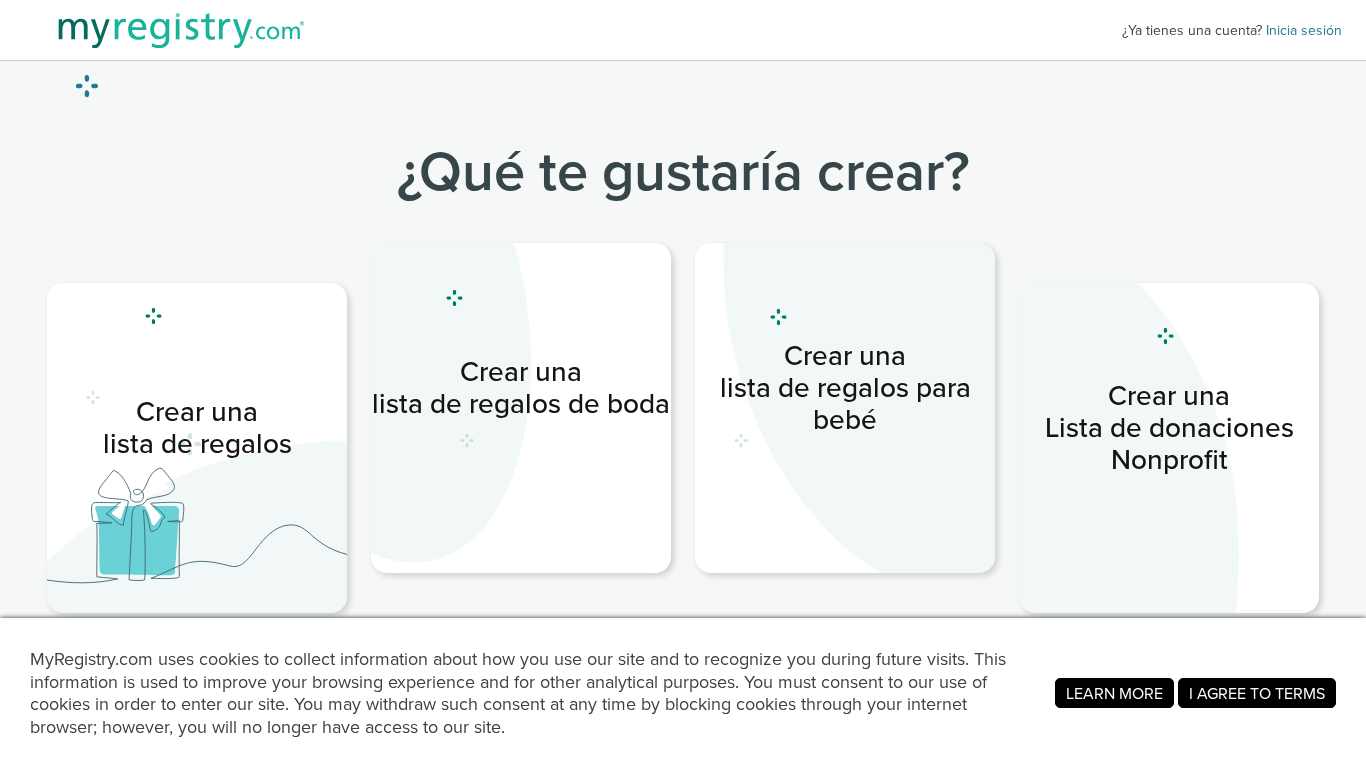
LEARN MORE (1114, 693)
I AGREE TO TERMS (1257, 693)
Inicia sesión (1304, 30)
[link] (521, 408)
